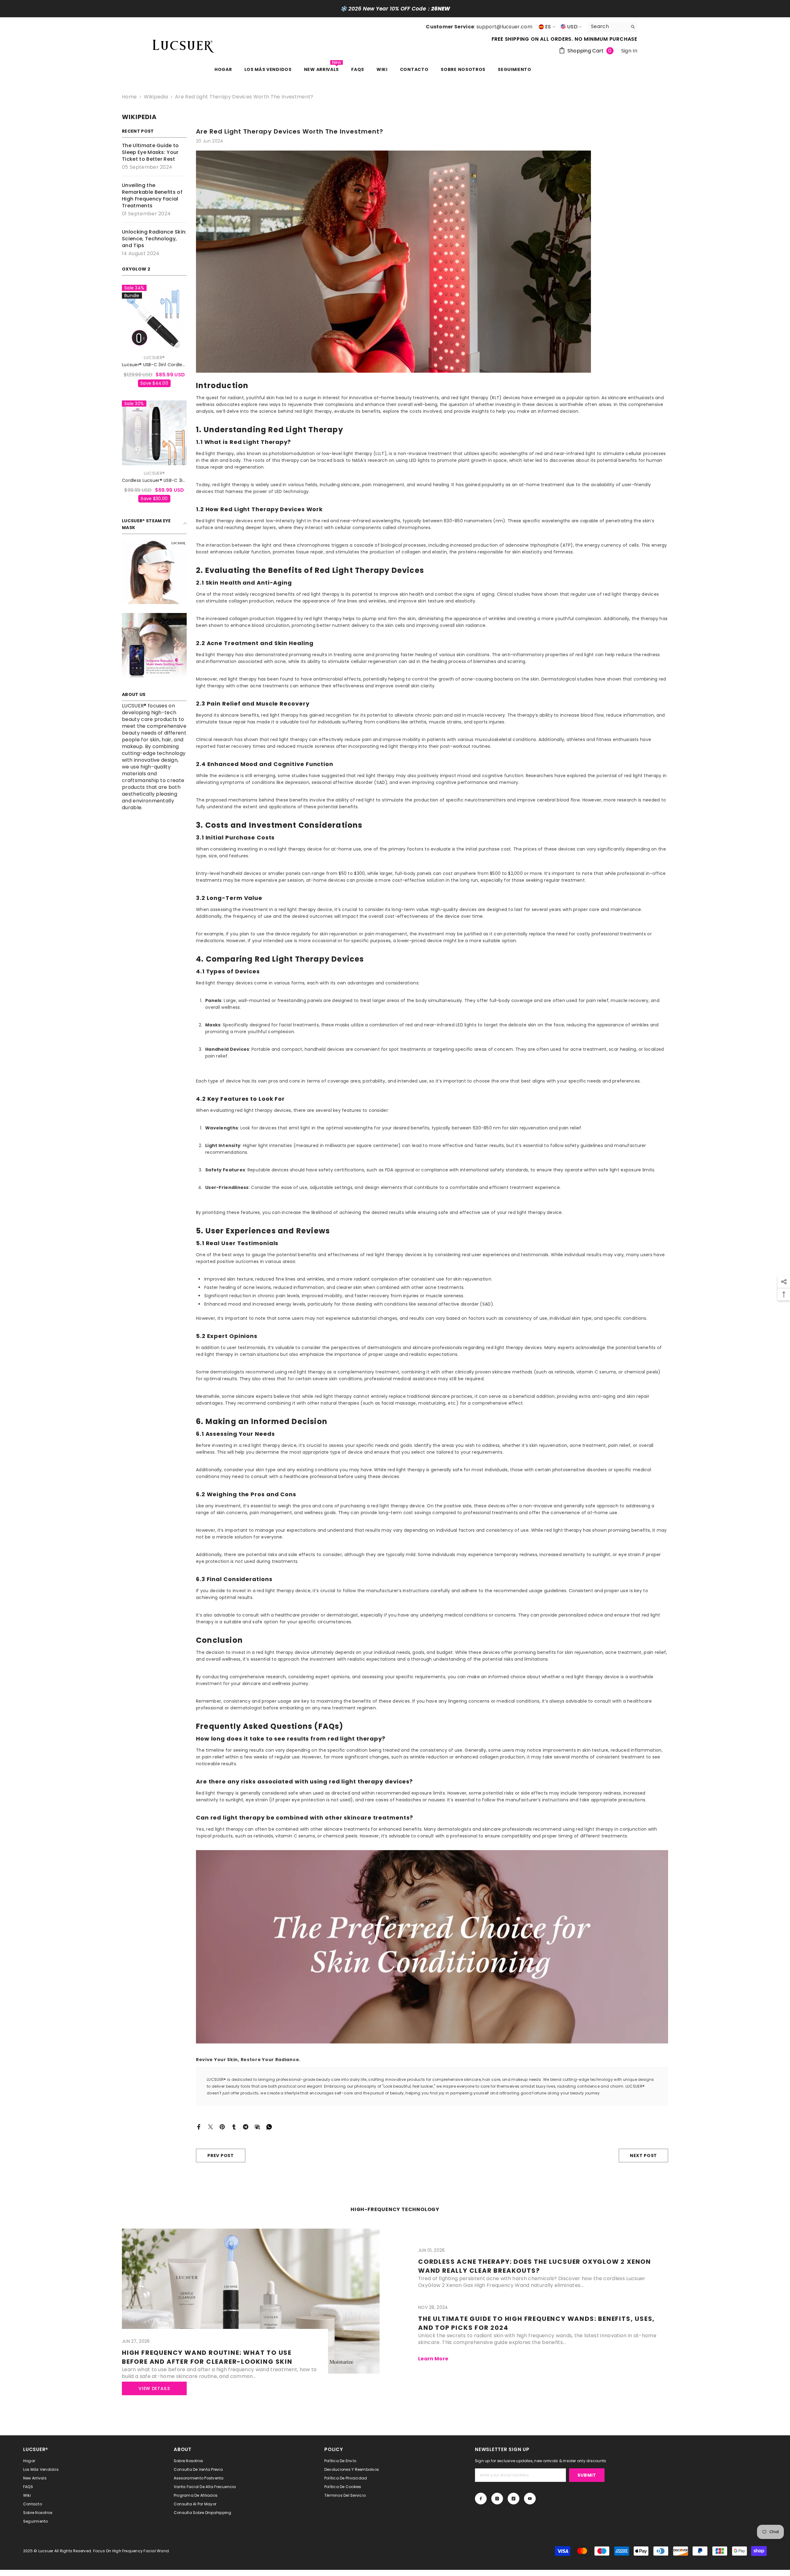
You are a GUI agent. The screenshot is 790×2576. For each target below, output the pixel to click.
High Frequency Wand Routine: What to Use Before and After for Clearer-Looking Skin (207, 2357)
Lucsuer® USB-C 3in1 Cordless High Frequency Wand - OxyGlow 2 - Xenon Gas (154, 365)
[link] (154, 572)
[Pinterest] (222, 2126)
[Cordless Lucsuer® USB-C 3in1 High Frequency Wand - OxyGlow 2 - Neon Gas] (154, 433)
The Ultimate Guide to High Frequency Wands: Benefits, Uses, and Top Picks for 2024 (536, 2323)
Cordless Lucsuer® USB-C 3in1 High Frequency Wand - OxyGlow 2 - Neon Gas (154, 480)
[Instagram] (497, 2499)
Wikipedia (156, 97)
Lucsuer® (154, 358)
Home (129, 97)
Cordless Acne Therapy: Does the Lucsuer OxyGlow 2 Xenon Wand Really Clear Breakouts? (535, 2266)
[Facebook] (199, 2126)
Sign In (629, 51)
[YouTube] (530, 2499)
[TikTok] (513, 2499)
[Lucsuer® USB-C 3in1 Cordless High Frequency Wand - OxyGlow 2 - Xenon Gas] (154, 317)
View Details (154, 2388)
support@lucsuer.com (504, 27)
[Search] (613, 27)
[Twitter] (210, 2126)
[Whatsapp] (269, 2126)
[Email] (257, 2126)
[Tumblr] (234, 2126)
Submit (587, 2475)
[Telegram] (246, 2126)
